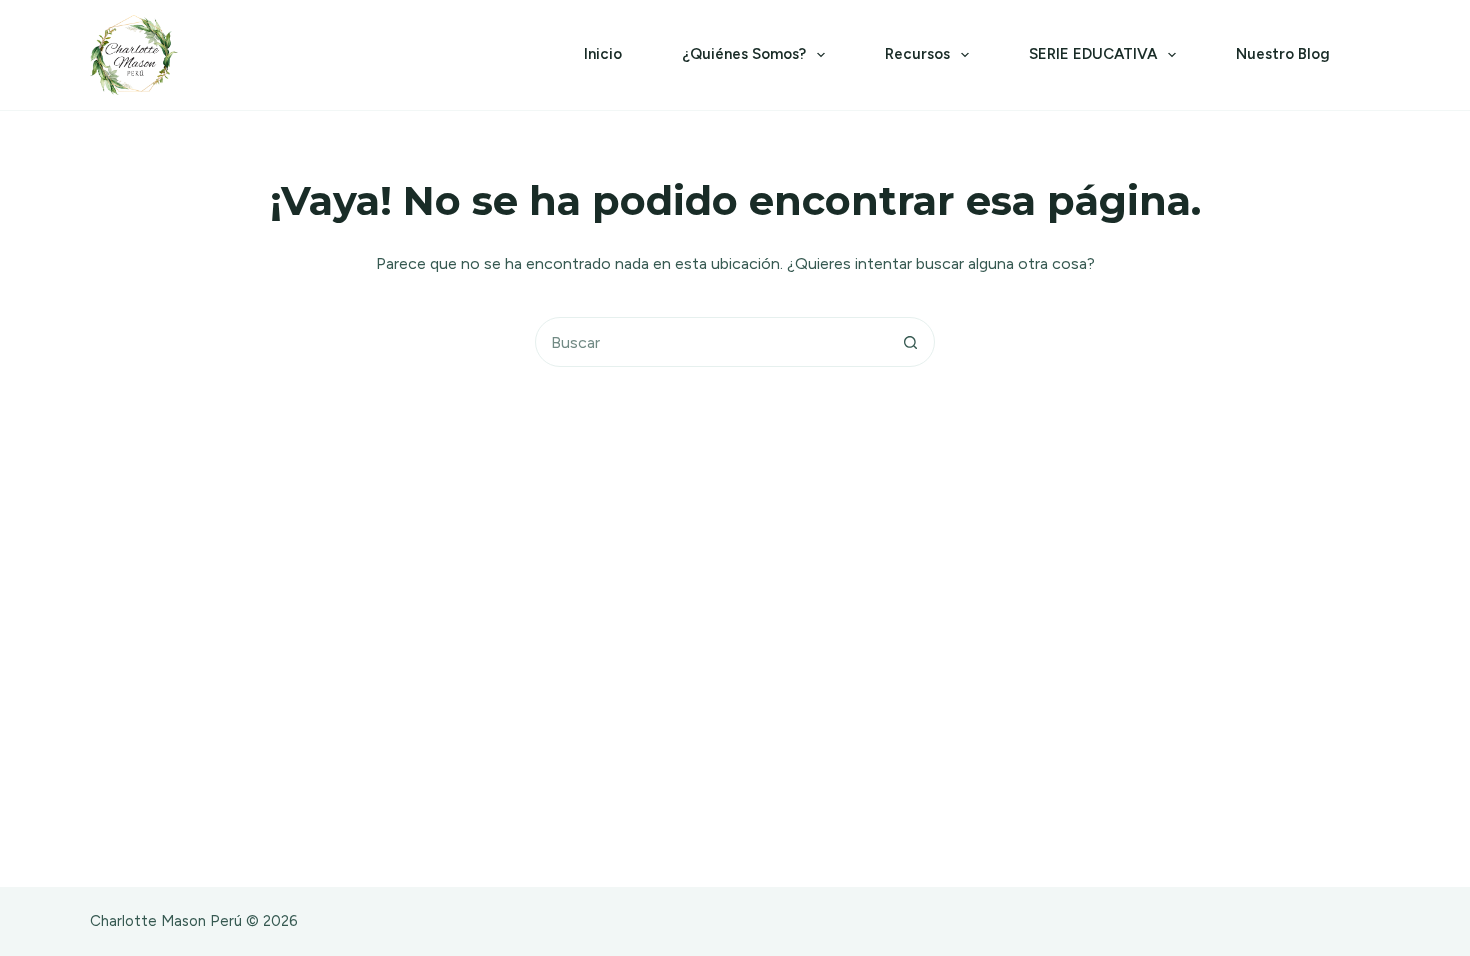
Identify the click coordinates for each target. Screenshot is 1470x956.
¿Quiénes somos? (744, 54)
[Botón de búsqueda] (910, 342)
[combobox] (711, 342)
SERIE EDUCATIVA (1093, 54)
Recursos (917, 54)
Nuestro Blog (1283, 54)
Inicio (603, 54)
